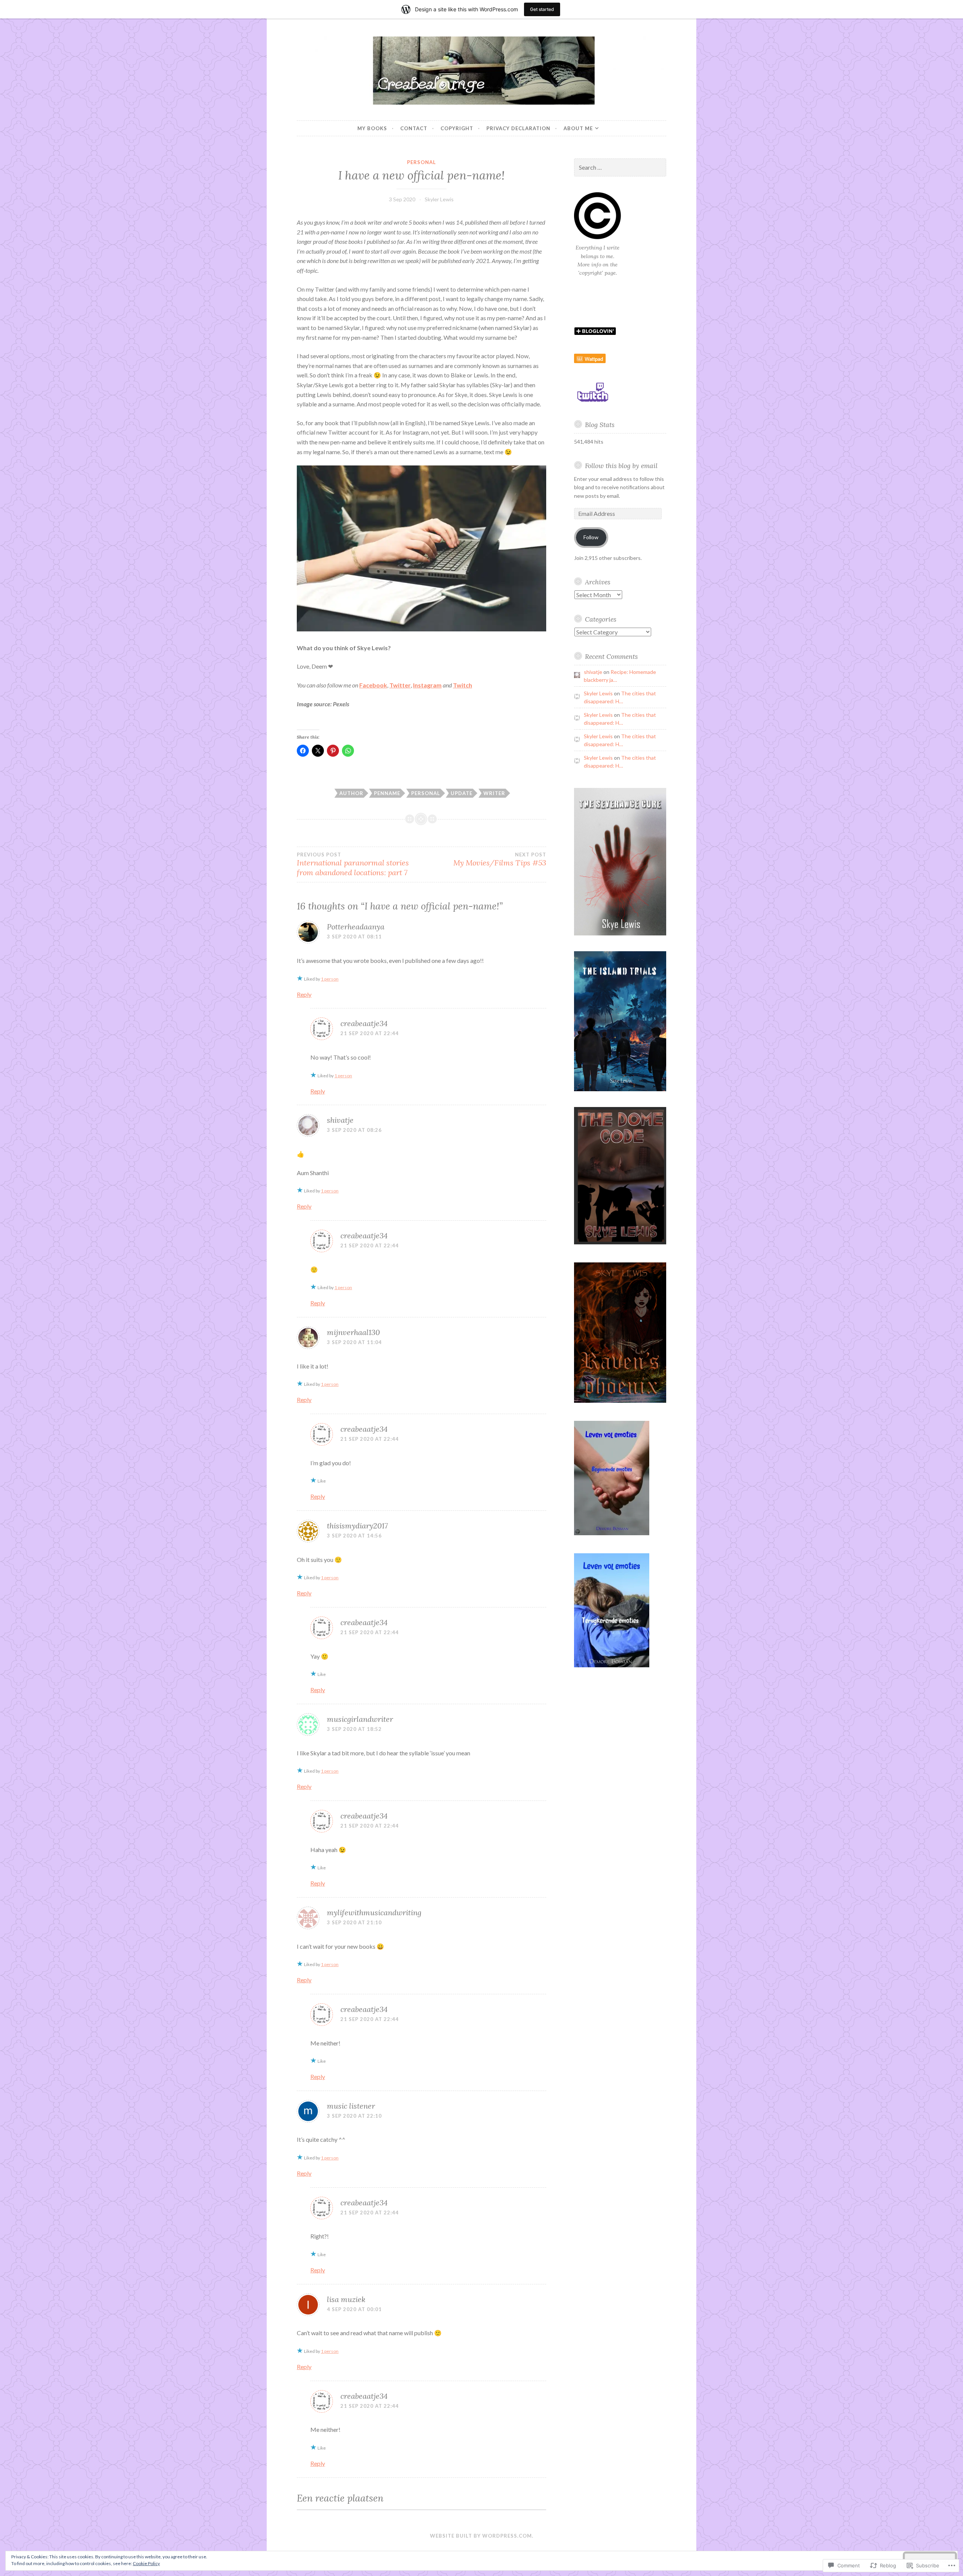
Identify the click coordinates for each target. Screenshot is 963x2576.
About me (578, 128)
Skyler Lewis (439, 199)
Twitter (400, 685)
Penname (387, 793)
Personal (422, 162)
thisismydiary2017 (357, 1526)
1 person (330, 979)
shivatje (340, 1120)
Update (462, 793)
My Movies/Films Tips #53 (500, 859)
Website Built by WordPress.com (481, 2536)
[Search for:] (620, 168)
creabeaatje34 (364, 1023)
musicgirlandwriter (360, 1719)
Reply (304, 994)
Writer (494, 793)
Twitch (463, 685)
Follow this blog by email (621, 466)
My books (372, 128)
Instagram (427, 685)
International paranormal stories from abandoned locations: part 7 (353, 864)
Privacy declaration (518, 128)
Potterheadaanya (356, 927)
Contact (414, 128)
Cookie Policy (146, 2563)
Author (351, 793)
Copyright (457, 128)
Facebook (373, 685)
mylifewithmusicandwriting (374, 1912)
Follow (591, 537)
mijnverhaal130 (353, 1332)
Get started (542, 9)
